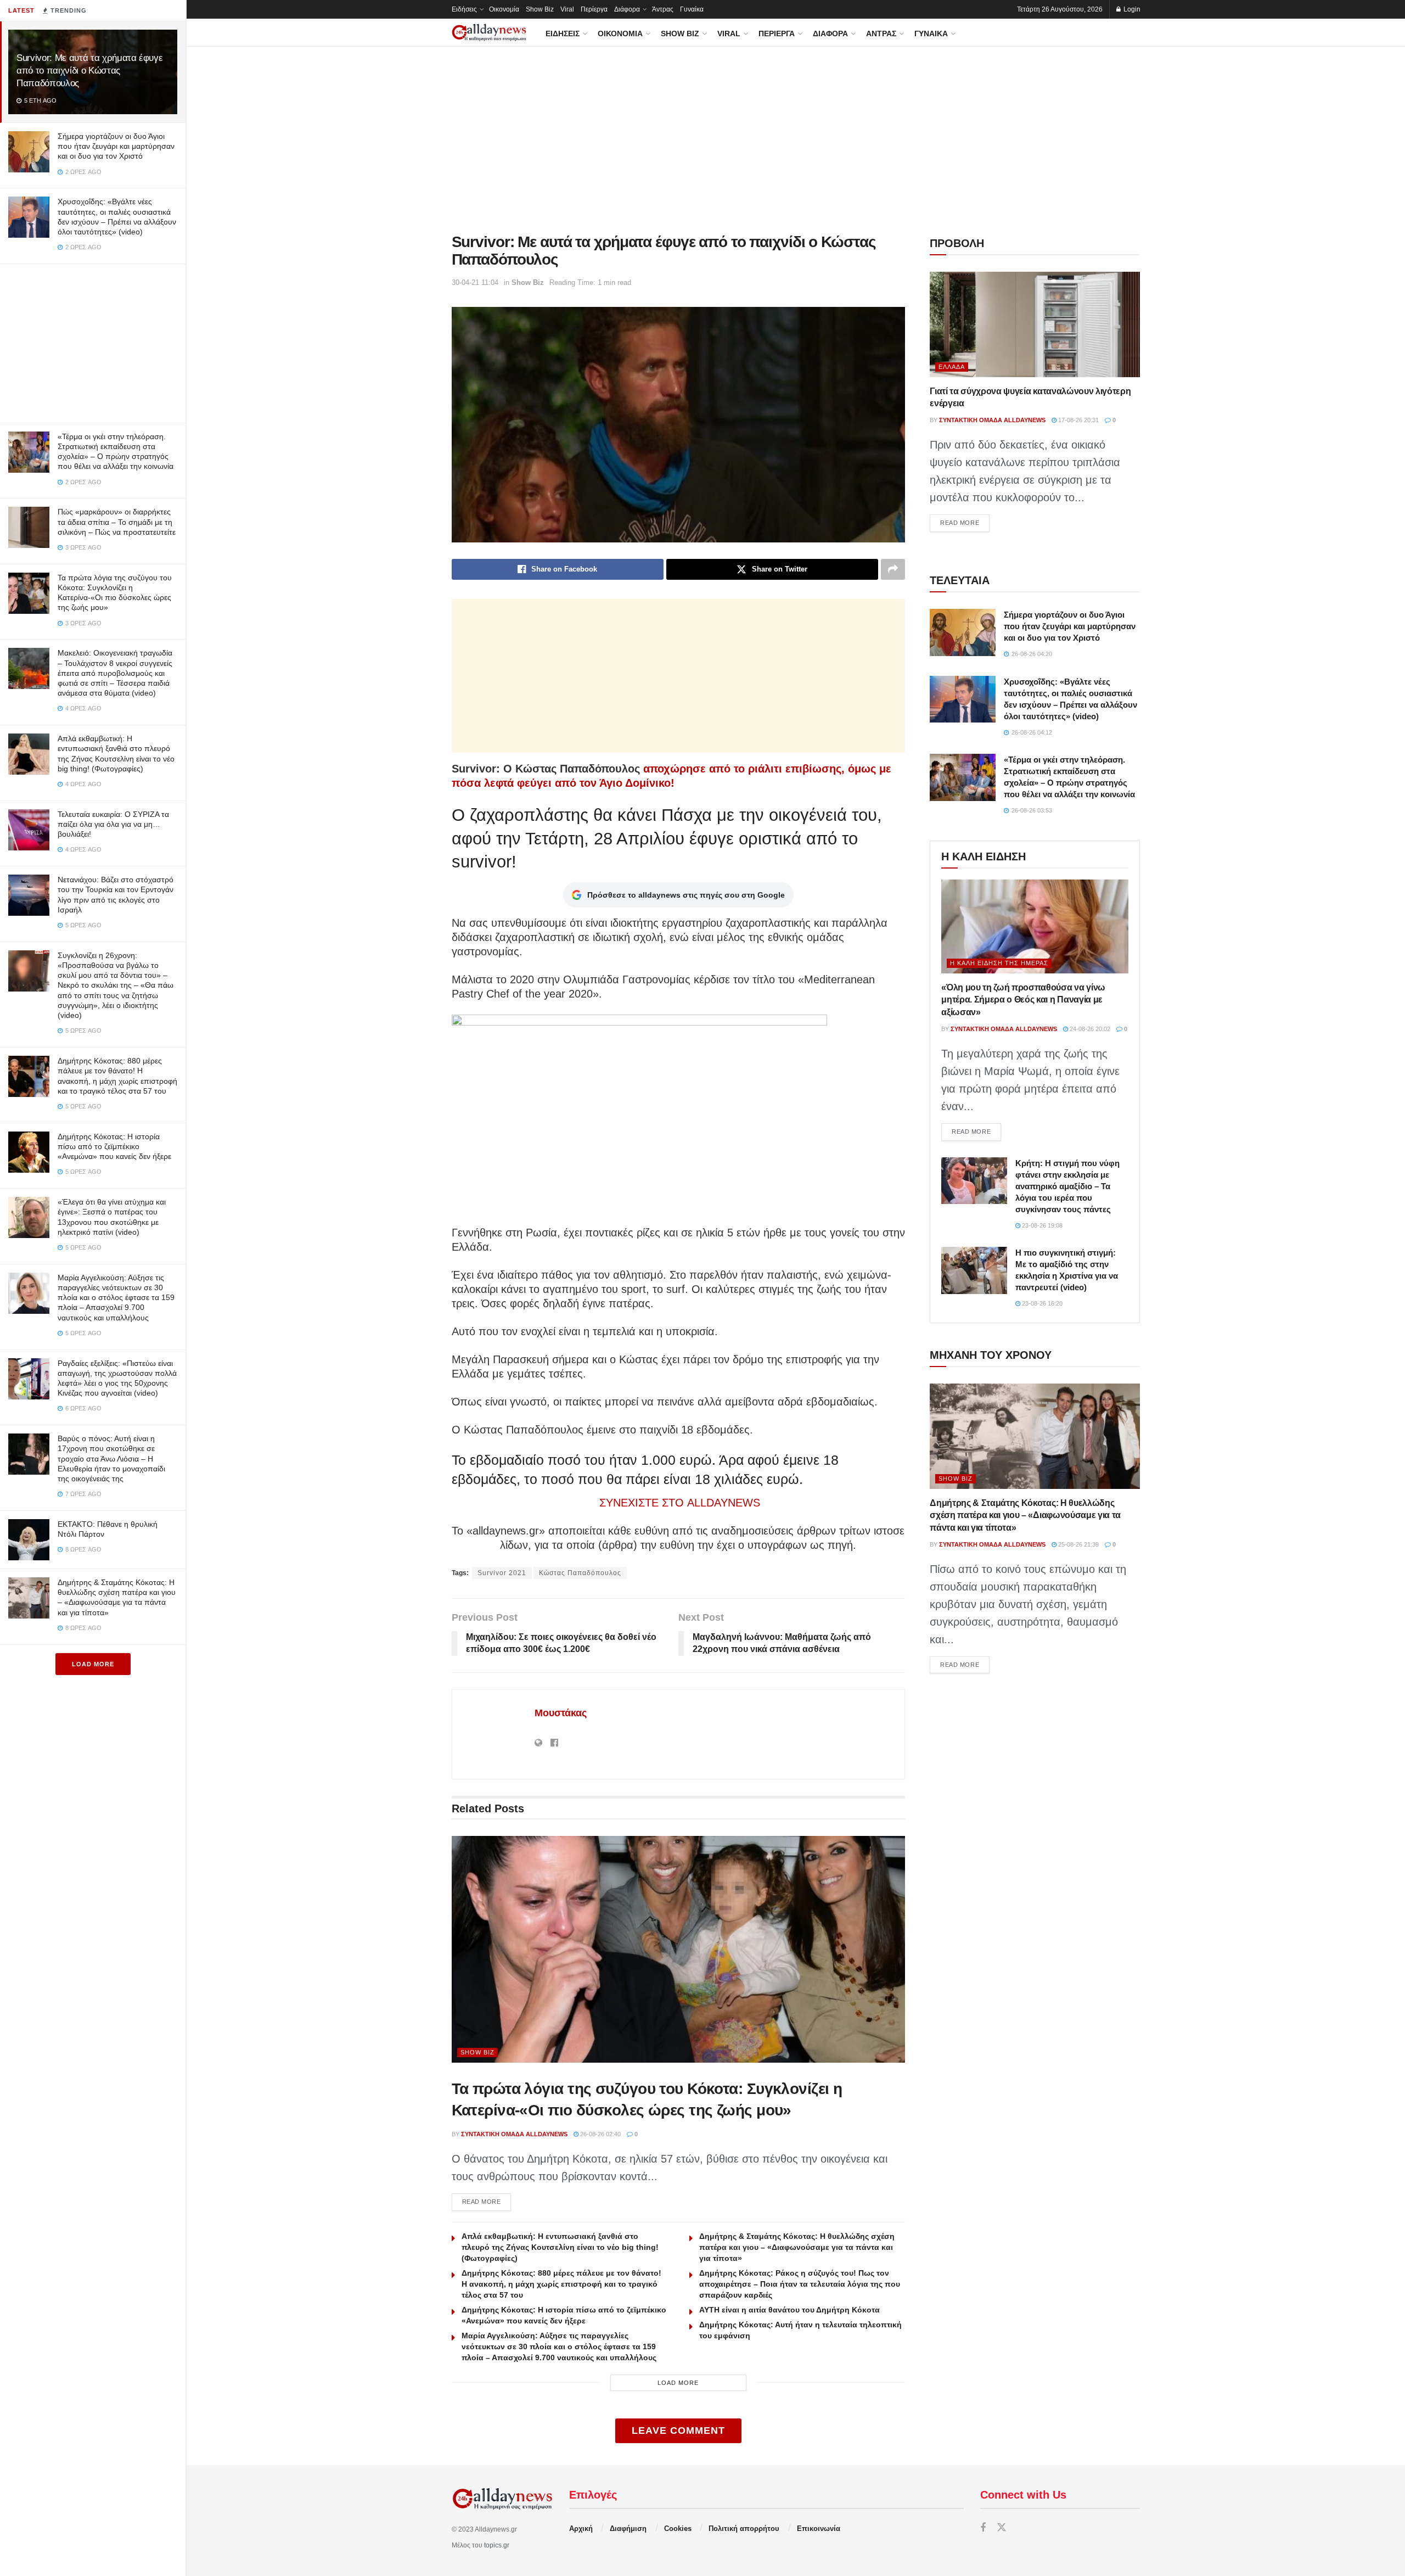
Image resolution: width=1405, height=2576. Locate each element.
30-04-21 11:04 (475, 282)
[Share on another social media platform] (893, 569)
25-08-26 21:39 (1078, 1544)
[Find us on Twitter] (1002, 2528)
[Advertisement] (93, 341)
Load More (93, 1664)
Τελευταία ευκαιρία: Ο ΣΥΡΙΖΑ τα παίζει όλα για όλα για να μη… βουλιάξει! (113, 824)
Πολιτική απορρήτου (744, 2529)
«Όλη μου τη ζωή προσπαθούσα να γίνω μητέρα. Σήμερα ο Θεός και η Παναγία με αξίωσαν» (1023, 1000)
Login (1131, 9)
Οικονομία (504, 9)
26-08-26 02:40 (600, 2134)
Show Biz (540, 9)
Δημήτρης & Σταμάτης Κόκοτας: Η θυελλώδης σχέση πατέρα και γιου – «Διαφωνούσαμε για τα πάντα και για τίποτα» (797, 2247)
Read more (487, 2201)
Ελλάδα (952, 367)
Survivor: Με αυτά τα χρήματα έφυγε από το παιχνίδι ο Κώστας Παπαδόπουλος (89, 71)
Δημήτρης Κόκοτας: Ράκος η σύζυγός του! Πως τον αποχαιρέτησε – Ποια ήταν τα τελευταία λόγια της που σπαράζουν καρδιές (800, 2284)
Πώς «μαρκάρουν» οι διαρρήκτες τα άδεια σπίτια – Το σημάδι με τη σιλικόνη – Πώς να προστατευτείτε (117, 522)
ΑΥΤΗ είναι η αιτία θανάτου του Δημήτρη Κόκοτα (789, 2310)
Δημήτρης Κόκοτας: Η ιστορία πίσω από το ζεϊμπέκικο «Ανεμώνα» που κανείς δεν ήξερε (114, 1146)
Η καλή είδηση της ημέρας (999, 963)
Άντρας (663, 9)
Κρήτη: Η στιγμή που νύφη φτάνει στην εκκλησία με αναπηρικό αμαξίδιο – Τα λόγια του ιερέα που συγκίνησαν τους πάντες (1067, 1186)
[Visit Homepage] (489, 33)
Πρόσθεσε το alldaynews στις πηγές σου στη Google (686, 895)
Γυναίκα (692, 9)
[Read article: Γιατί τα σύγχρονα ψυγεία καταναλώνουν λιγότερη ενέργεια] (1035, 324)
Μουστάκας (561, 1713)
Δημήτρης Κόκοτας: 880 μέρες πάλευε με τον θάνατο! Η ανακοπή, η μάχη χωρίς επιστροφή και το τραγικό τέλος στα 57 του (561, 2284)
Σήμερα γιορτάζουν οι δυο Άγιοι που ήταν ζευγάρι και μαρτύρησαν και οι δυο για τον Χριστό (116, 146)
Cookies (678, 2529)
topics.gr (497, 2545)
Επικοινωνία (819, 2529)
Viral (567, 9)
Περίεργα (594, 9)
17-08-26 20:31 (1078, 420)
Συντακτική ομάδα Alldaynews (514, 2134)
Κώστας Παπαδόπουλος (580, 1573)
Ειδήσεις (464, 9)
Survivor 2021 (502, 1573)
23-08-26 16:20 (1041, 1303)
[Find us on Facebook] (983, 2528)
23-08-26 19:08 (1041, 1225)
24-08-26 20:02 (1089, 1029)
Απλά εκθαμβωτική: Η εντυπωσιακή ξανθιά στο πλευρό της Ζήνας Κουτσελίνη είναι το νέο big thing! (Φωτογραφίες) (560, 2247)
